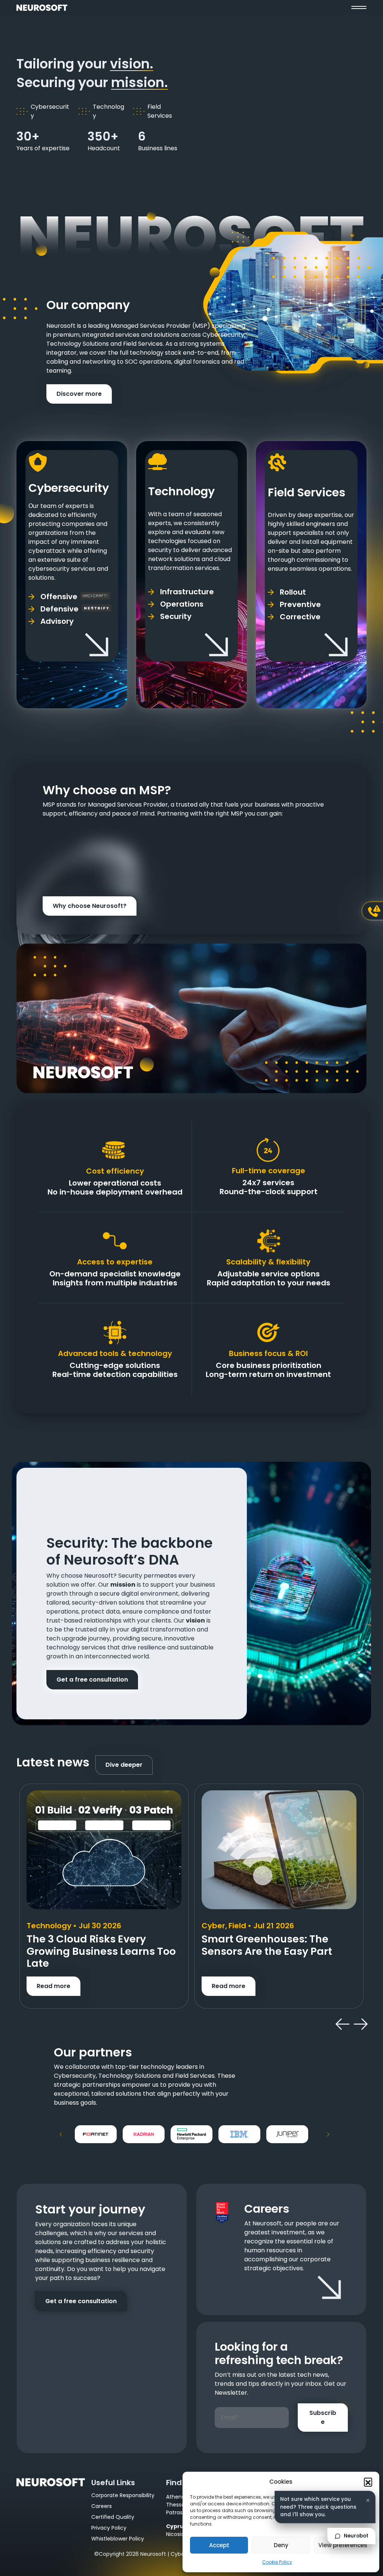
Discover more (79, 394)
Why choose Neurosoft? (90, 906)
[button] (368, 2482)
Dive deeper (124, 1765)
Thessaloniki (182, 2505)
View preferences (343, 2545)
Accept (219, 2545)
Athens (175, 2497)
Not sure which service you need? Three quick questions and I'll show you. (318, 2507)
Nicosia (175, 2534)
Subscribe (323, 2417)
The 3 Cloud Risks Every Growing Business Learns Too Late (101, 1951)
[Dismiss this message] (368, 2500)
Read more (53, 1986)
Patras (174, 2512)
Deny (281, 2545)
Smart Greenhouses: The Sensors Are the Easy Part (267, 1945)
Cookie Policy (277, 2562)
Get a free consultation (92, 1680)
